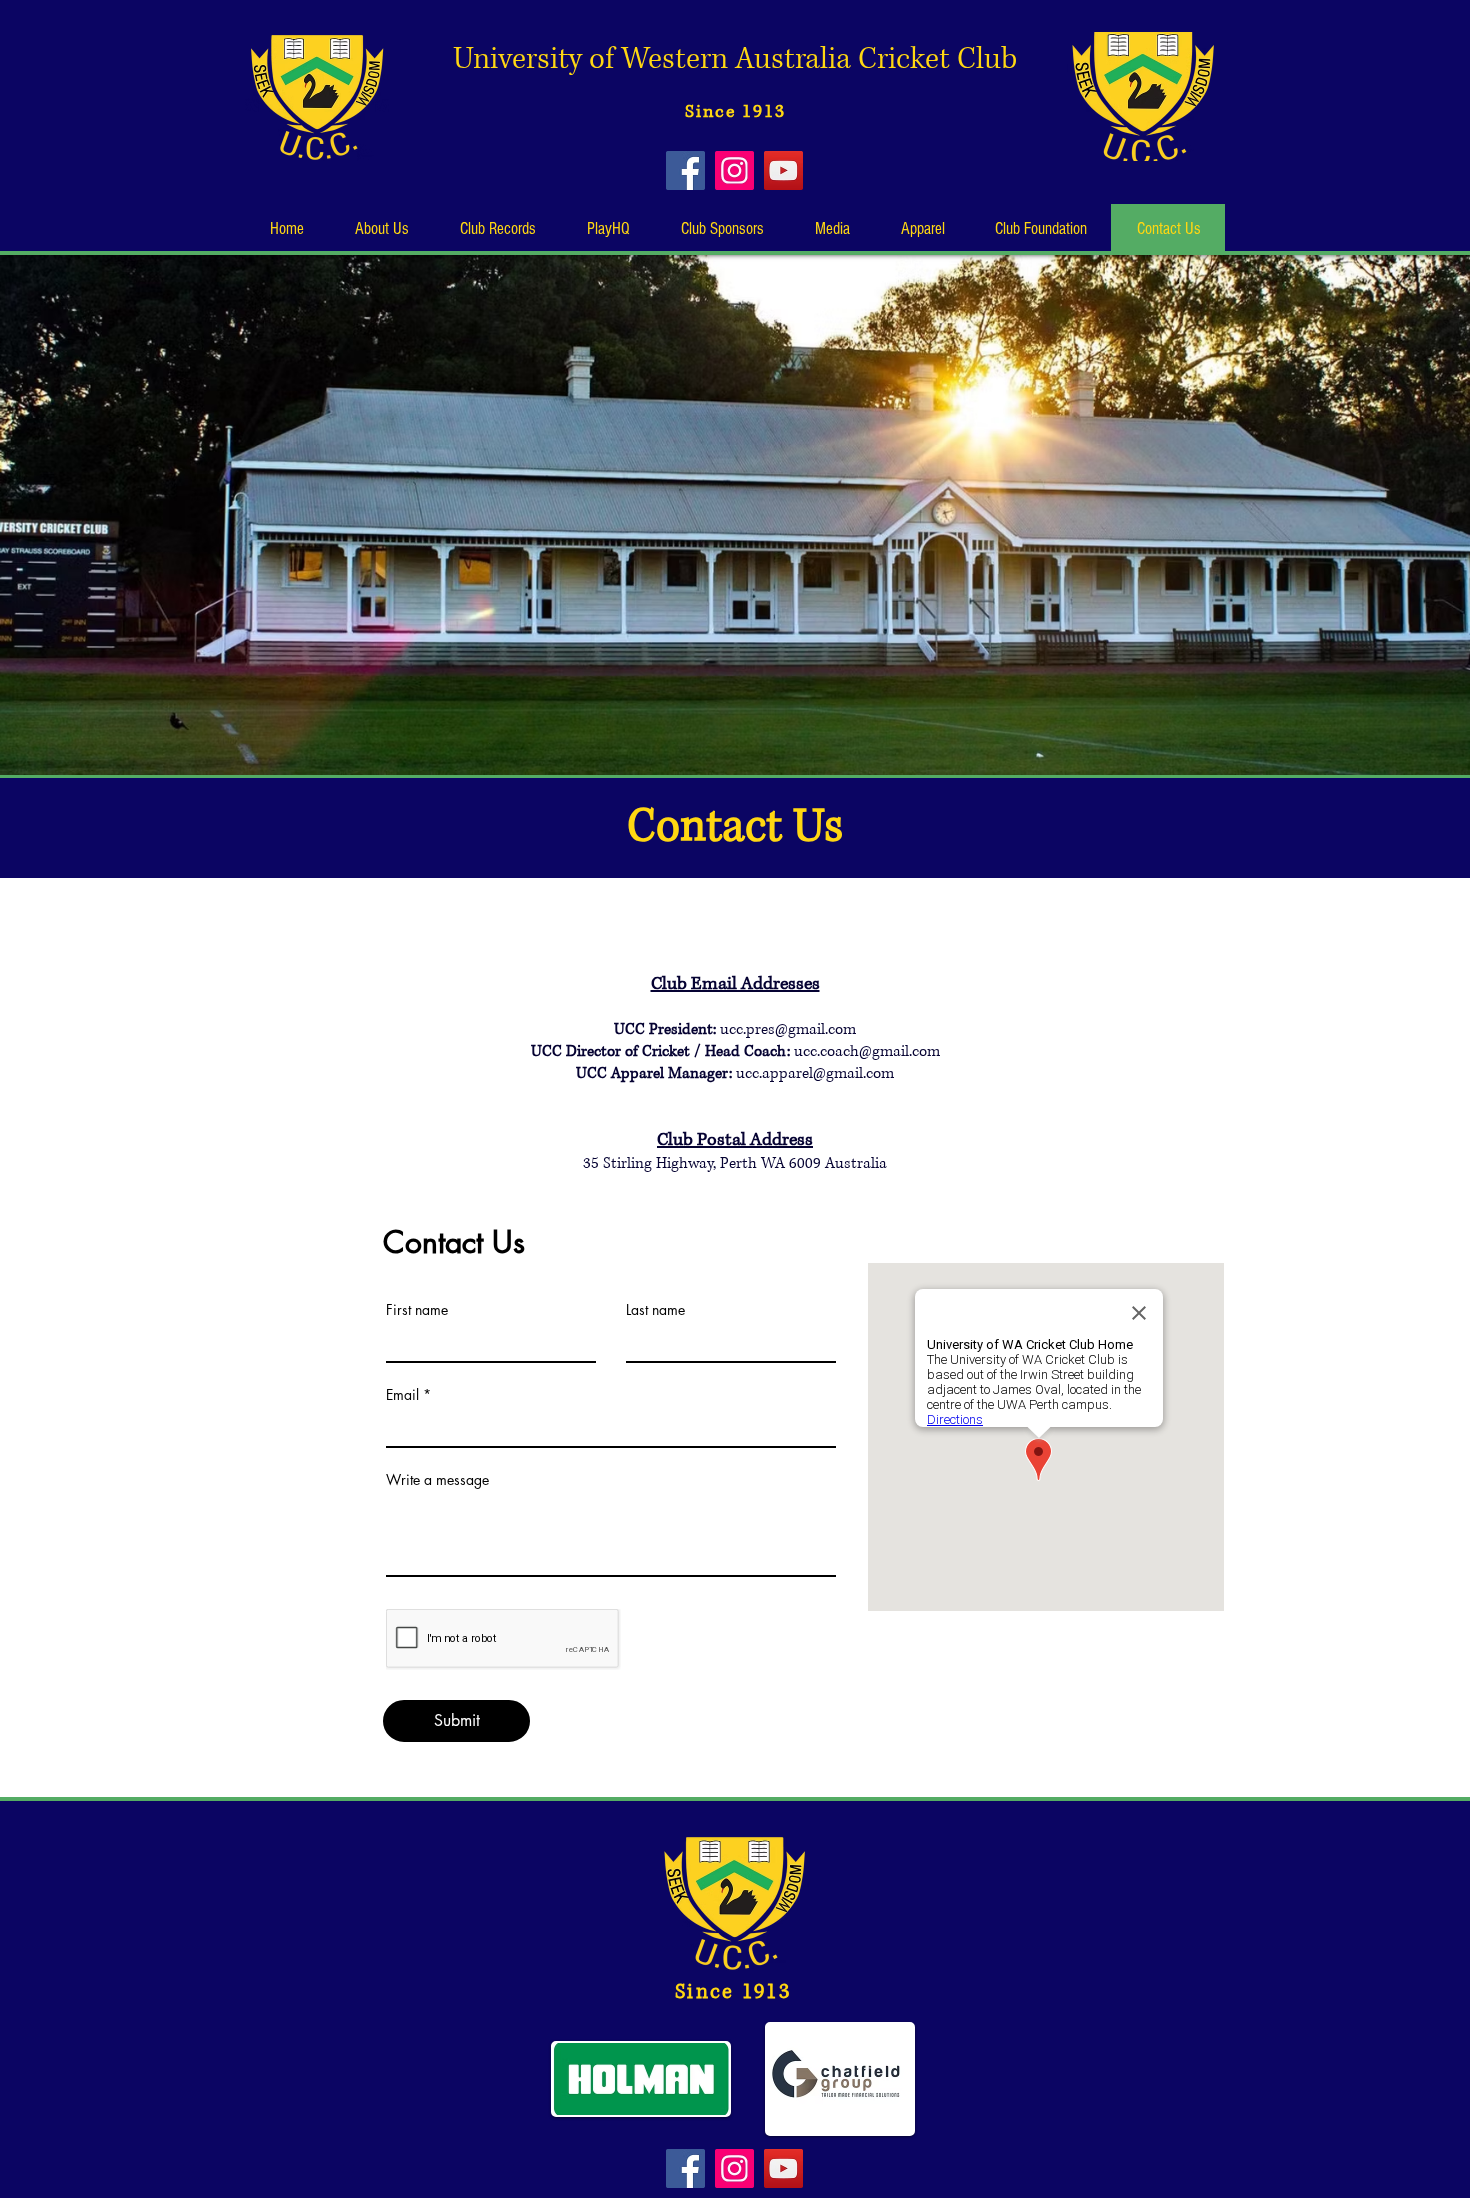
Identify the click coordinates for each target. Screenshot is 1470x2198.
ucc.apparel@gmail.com (815, 1073)
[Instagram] (734, 170)
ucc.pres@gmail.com (788, 1029)
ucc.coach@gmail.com (867, 1051)
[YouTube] (783, 170)
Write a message (437, 1480)
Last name (655, 1310)
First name (417, 1310)
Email (402, 1395)
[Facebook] (685, 170)
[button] (381, 229)
